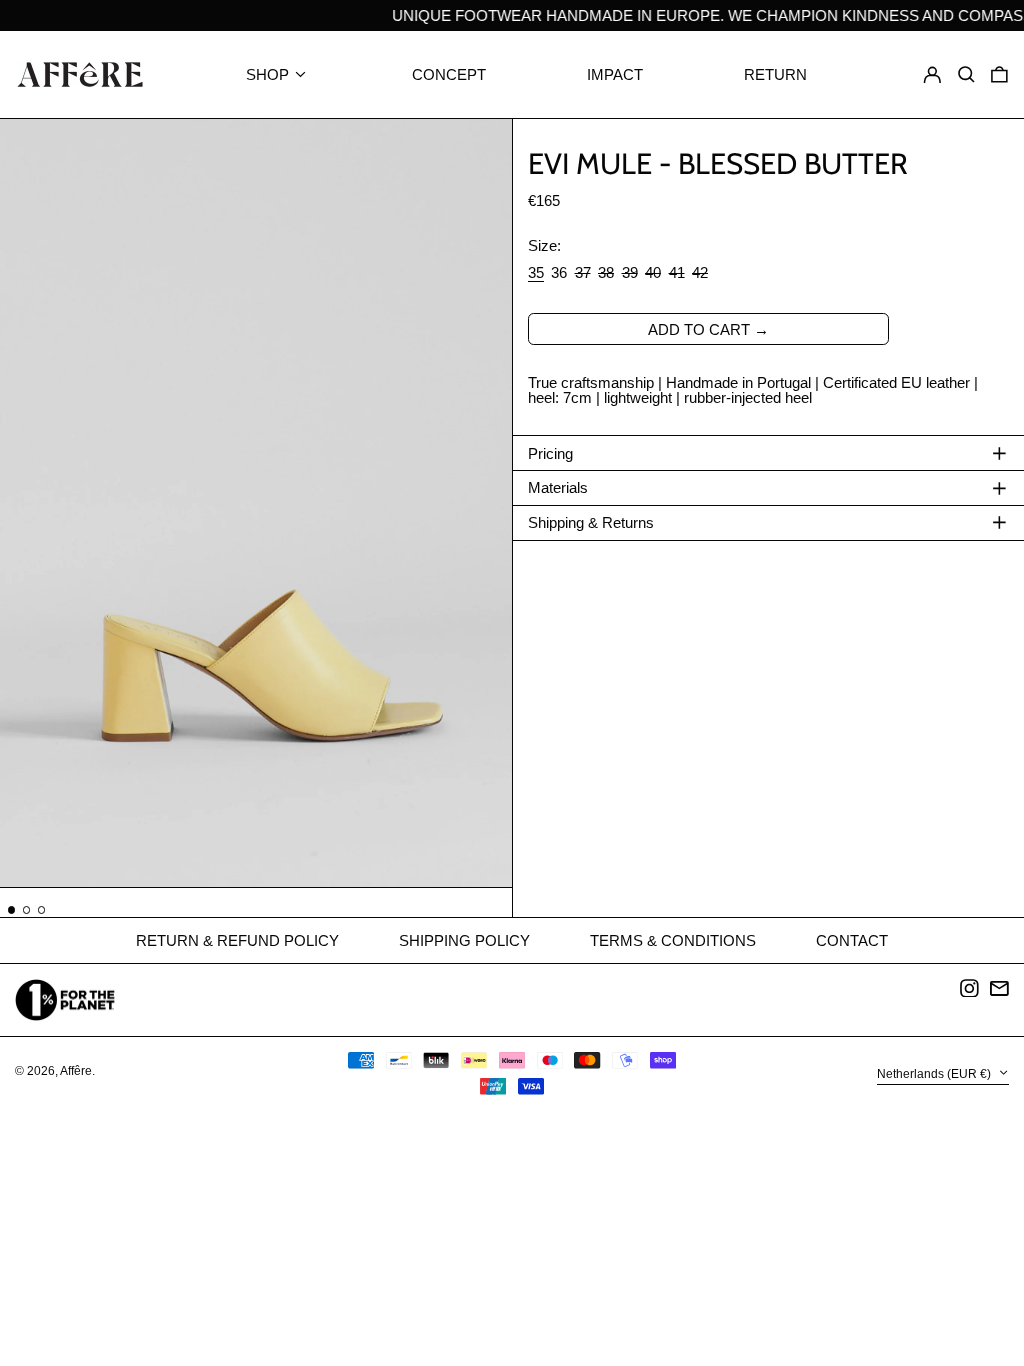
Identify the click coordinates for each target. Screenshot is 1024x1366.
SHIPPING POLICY (464, 940)
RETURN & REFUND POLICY (237, 940)
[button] (999, 75)
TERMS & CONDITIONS (673, 940)
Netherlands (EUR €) (935, 1075)
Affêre (76, 1071)
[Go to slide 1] (12, 910)
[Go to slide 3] (42, 910)
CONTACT (852, 940)
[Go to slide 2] (27, 910)
